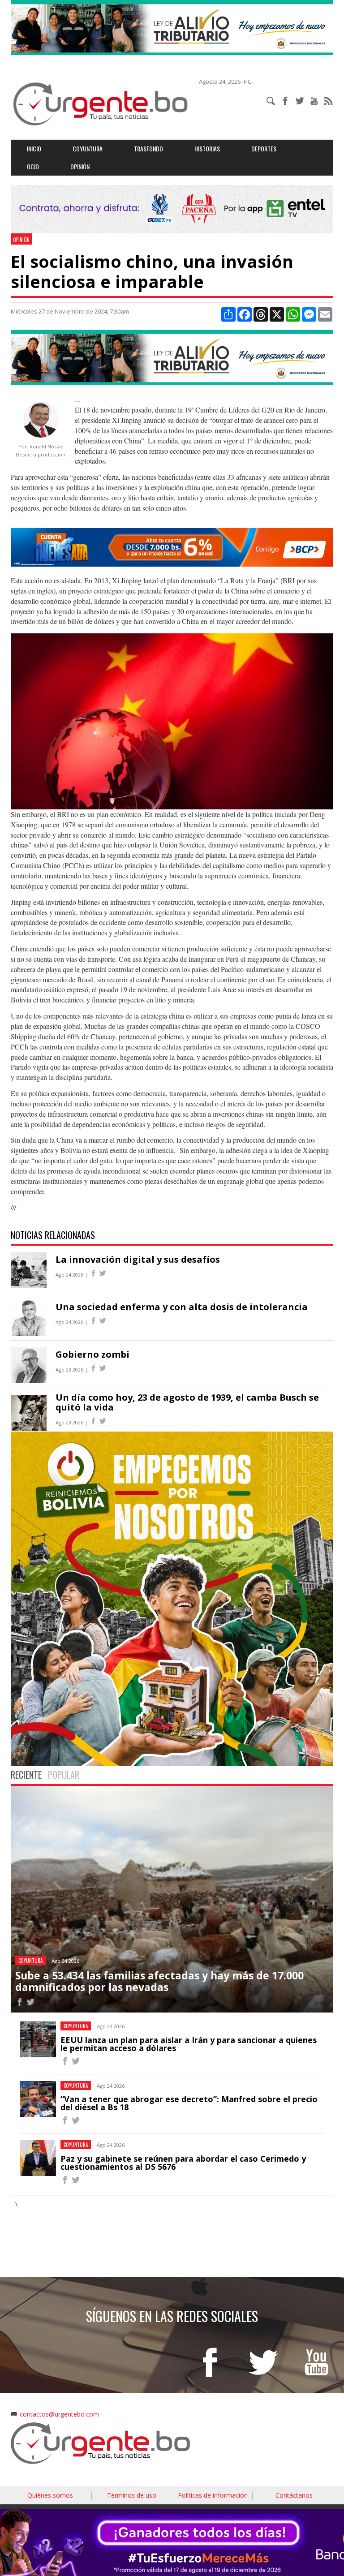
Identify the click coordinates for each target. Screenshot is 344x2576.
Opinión (80, 166)
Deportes (264, 148)
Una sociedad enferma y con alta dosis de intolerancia (182, 1307)
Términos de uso (132, 2495)
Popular (64, 1775)
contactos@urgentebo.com (59, 2414)
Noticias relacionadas (53, 1235)
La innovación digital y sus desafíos (138, 1259)
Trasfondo (148, 148)
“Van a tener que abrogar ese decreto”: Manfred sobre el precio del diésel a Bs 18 (189, 2103)
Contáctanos (294, 2495)
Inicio (34, 148)
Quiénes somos (50, 2495)
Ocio (33, 166)
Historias (207, 148)
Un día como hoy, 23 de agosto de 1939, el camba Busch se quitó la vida (187, 1402)
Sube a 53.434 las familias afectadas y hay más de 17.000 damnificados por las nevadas (159, 1981)
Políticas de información (213, 2495)
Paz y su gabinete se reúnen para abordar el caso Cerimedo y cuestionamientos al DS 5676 (183, 2163)
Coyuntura (88, 148)
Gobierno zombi (92, 1354)
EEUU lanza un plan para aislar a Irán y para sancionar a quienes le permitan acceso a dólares (189, 2044)
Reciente (26, 1775)
